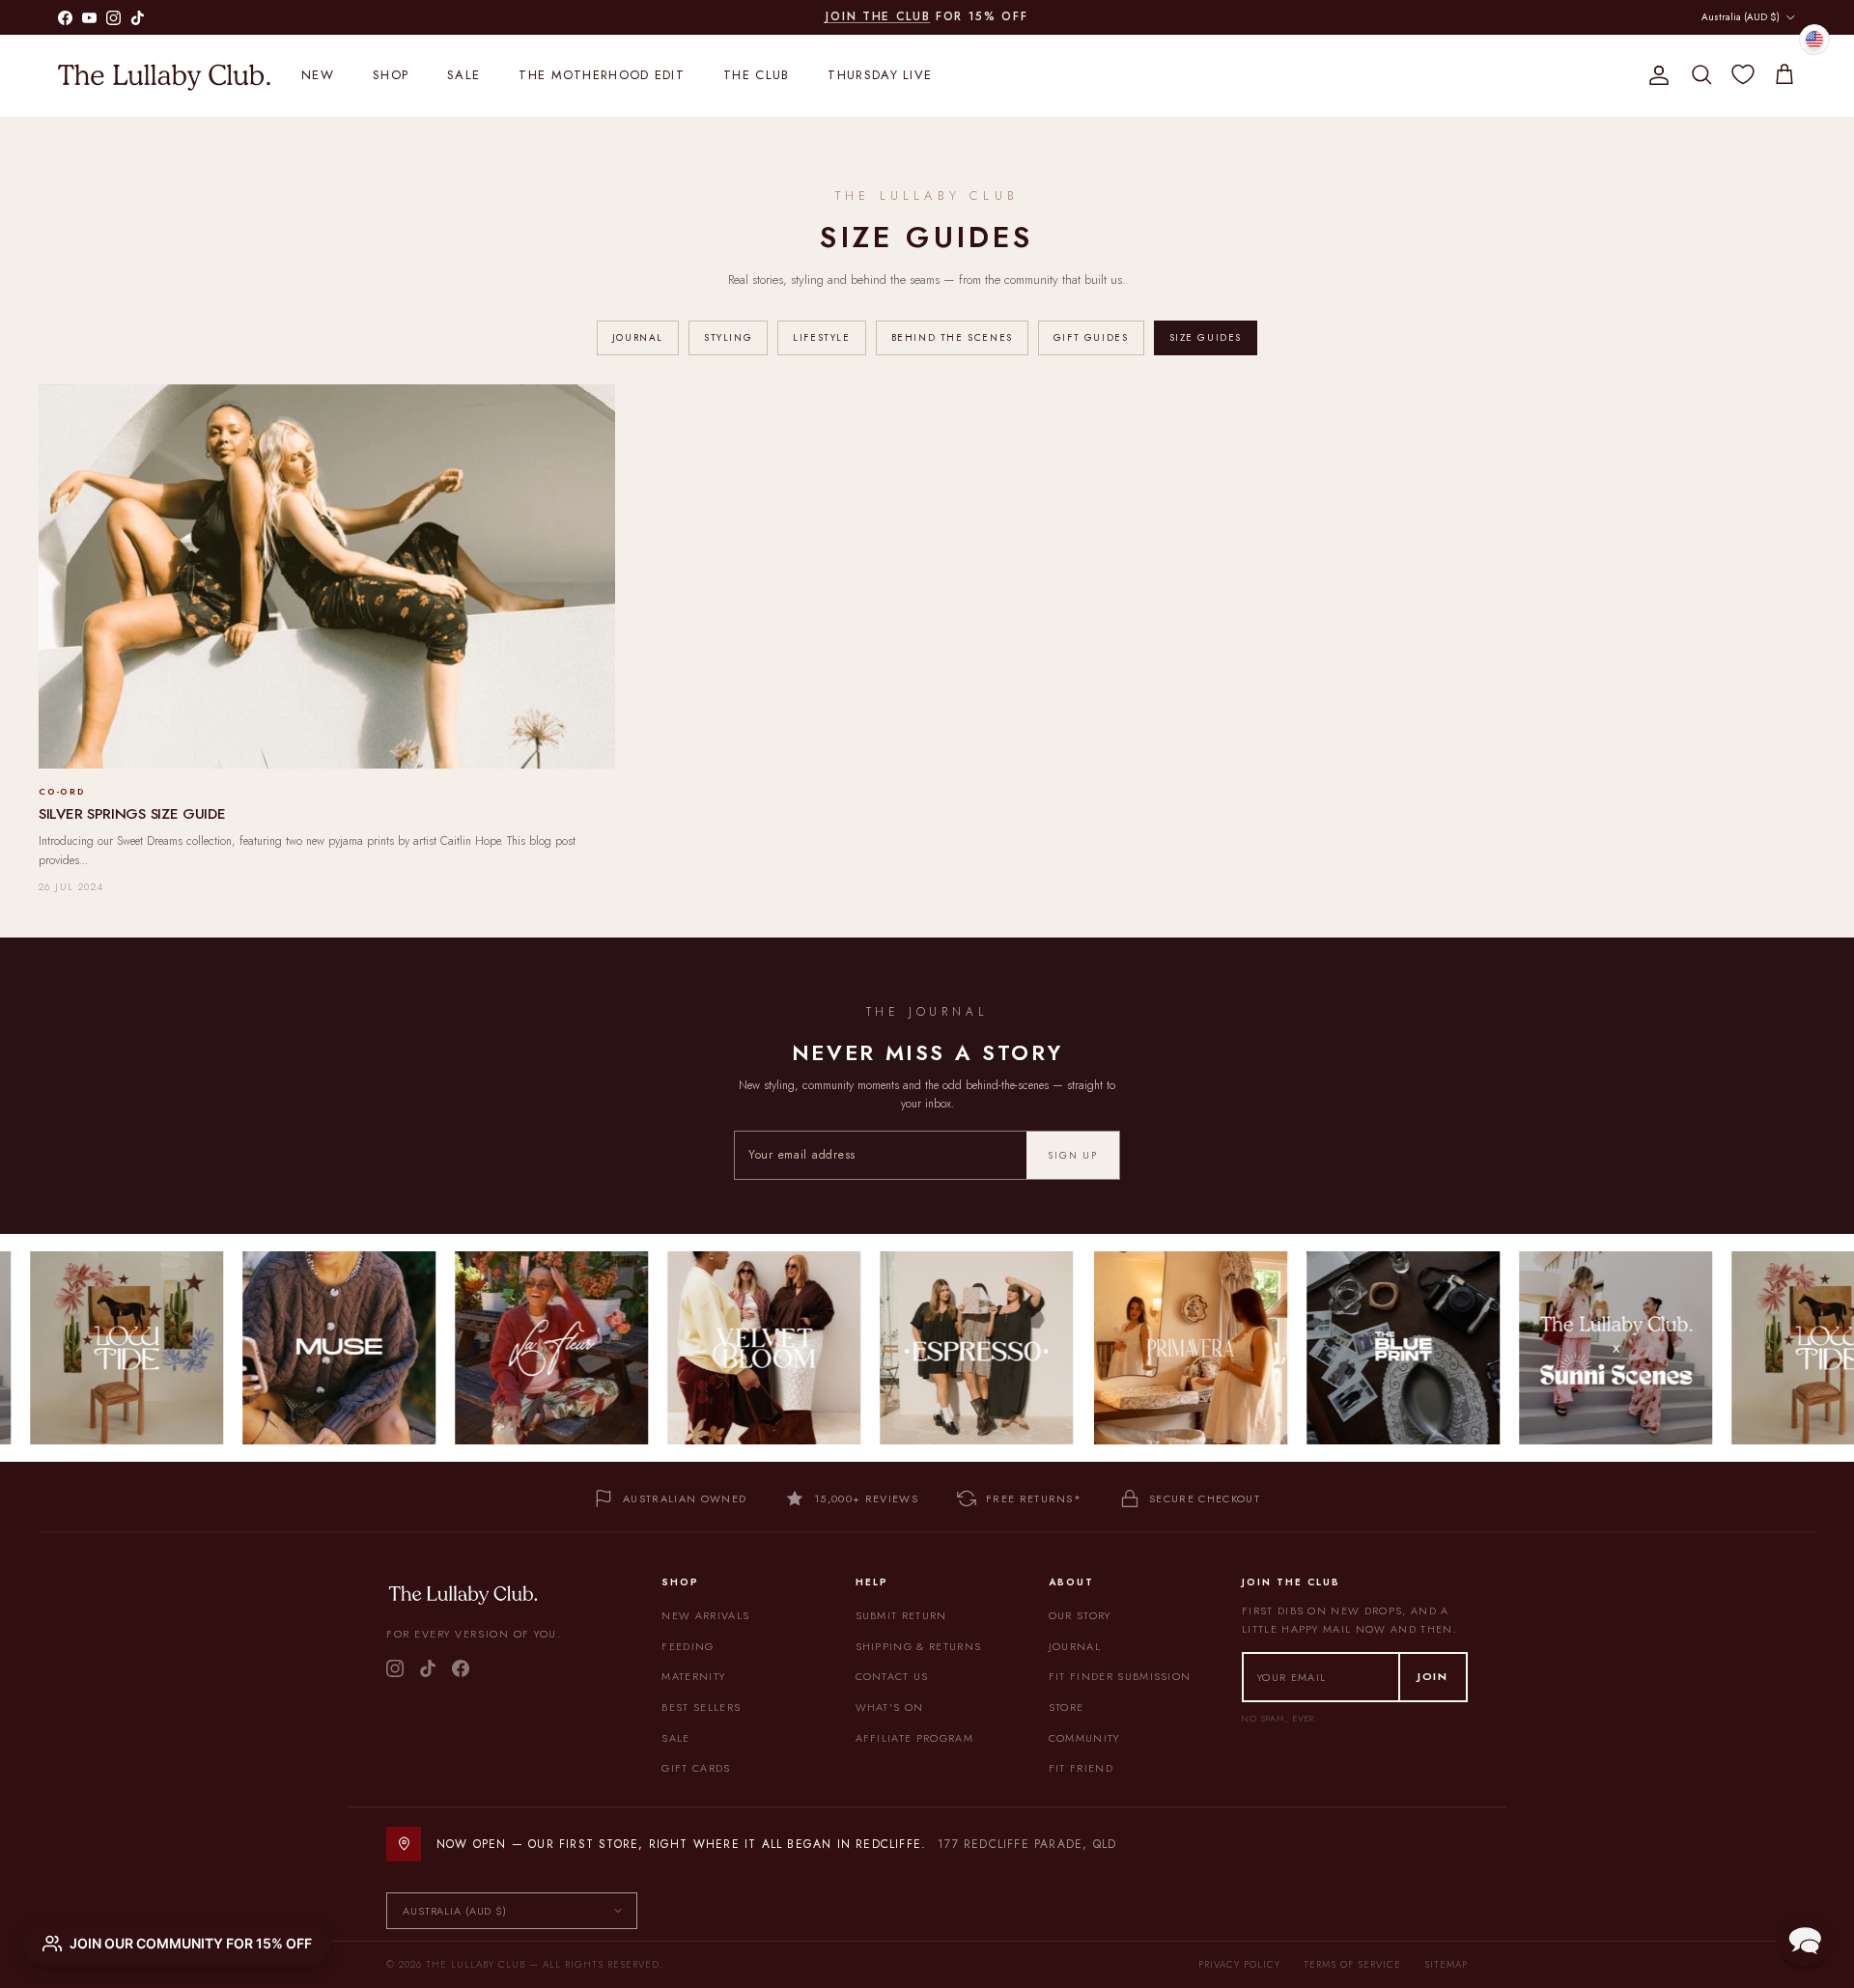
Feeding (688, 1646)
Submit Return (901, 1615)
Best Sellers (701, 1707)
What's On (890, 1707)
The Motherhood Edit (602, 75)
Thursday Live (880, 75)
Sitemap (1446, 1964)
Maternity (693, 1676)
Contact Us (892, 1676)
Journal (638, 337)
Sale (463, 75)
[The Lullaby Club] (164, 75)
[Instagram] (395, 1668)
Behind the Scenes (952, 337)
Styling (728, 337)
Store (1067, 1707)
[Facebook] (461, 1668)
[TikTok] (428, 1668)
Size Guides (1206, 337)
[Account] (1655, 75)
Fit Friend (1081, 1768)
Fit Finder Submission (1120, 1676)
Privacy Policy (1239, 1964)
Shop (391, 75)
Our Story (1080, 1615)
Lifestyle (821, 337)
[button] (1805, 1939)
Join (1433, 1676)
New (318, 75)
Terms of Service (1352, 1964)
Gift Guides (1091, 337)
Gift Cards (696, 1768)
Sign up (1073, 1155)
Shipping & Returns (919, 1646)
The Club (756, 75)
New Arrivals (705, 1615)
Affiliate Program (914, 1738)
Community (1084, 1738)
